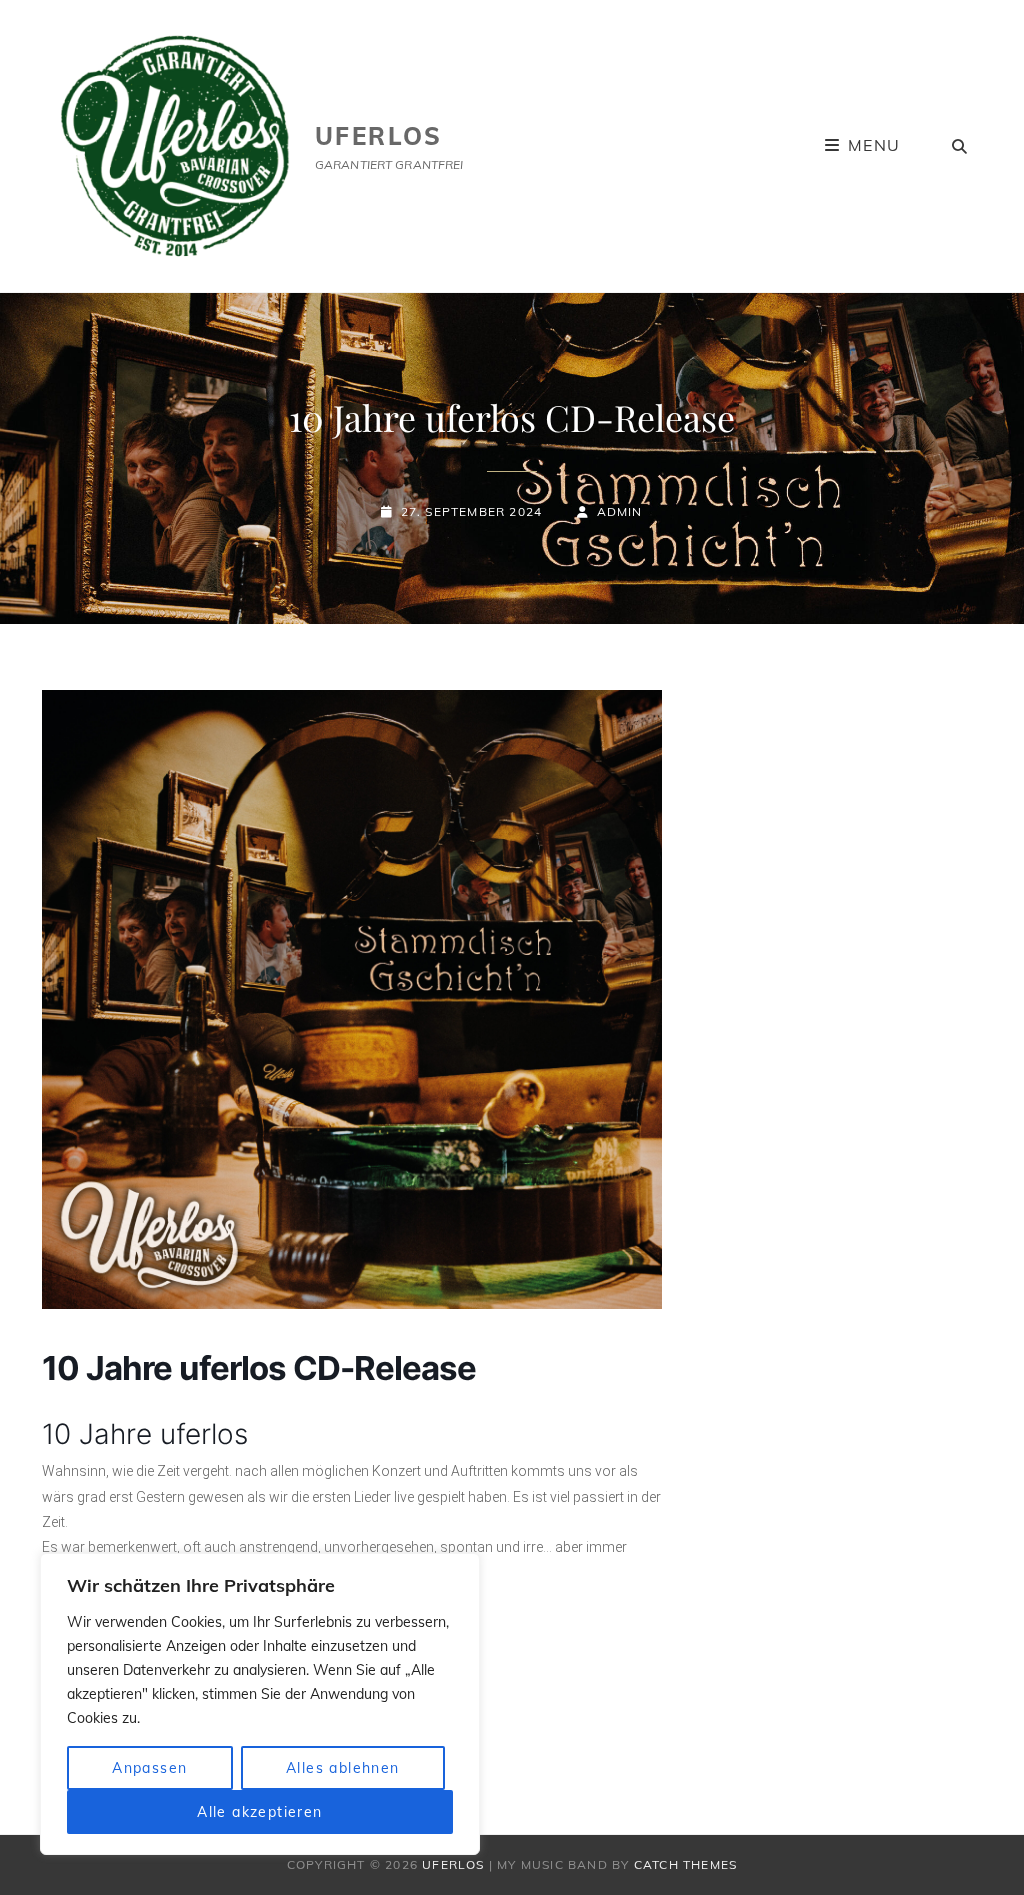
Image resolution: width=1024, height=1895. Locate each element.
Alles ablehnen (343, 1768)
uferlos (379, 136)
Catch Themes (685, 1864)
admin (619, 511)
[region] (260, 1704)
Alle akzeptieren (259, 1812)
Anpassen (149, 1768)
